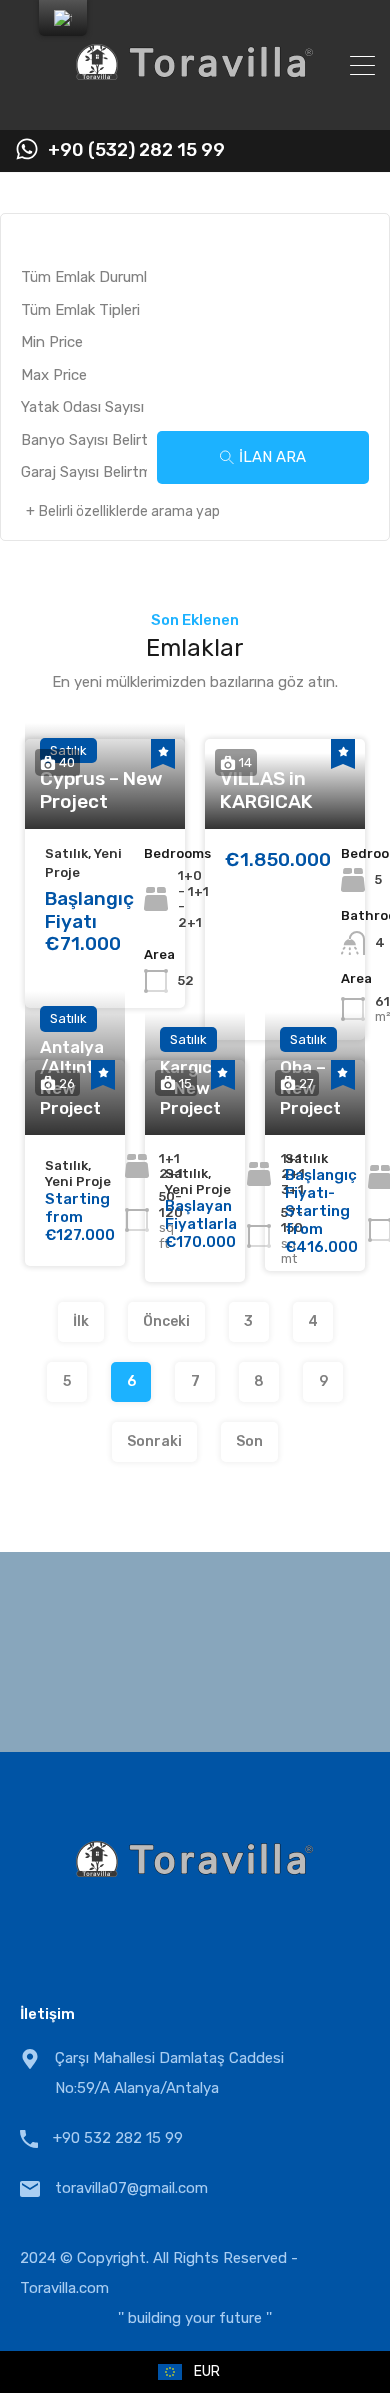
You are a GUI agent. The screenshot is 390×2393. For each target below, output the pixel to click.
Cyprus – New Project (101, 790)
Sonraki (154, 1441)
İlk (81, 1321)
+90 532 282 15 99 (118, 2138)
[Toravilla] (195, 106)
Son (249, 1441)
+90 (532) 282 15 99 (136, 150)
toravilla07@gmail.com (131, 2188)
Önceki (166, 1321)
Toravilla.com (64, 2288)
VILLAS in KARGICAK (266, 790)
